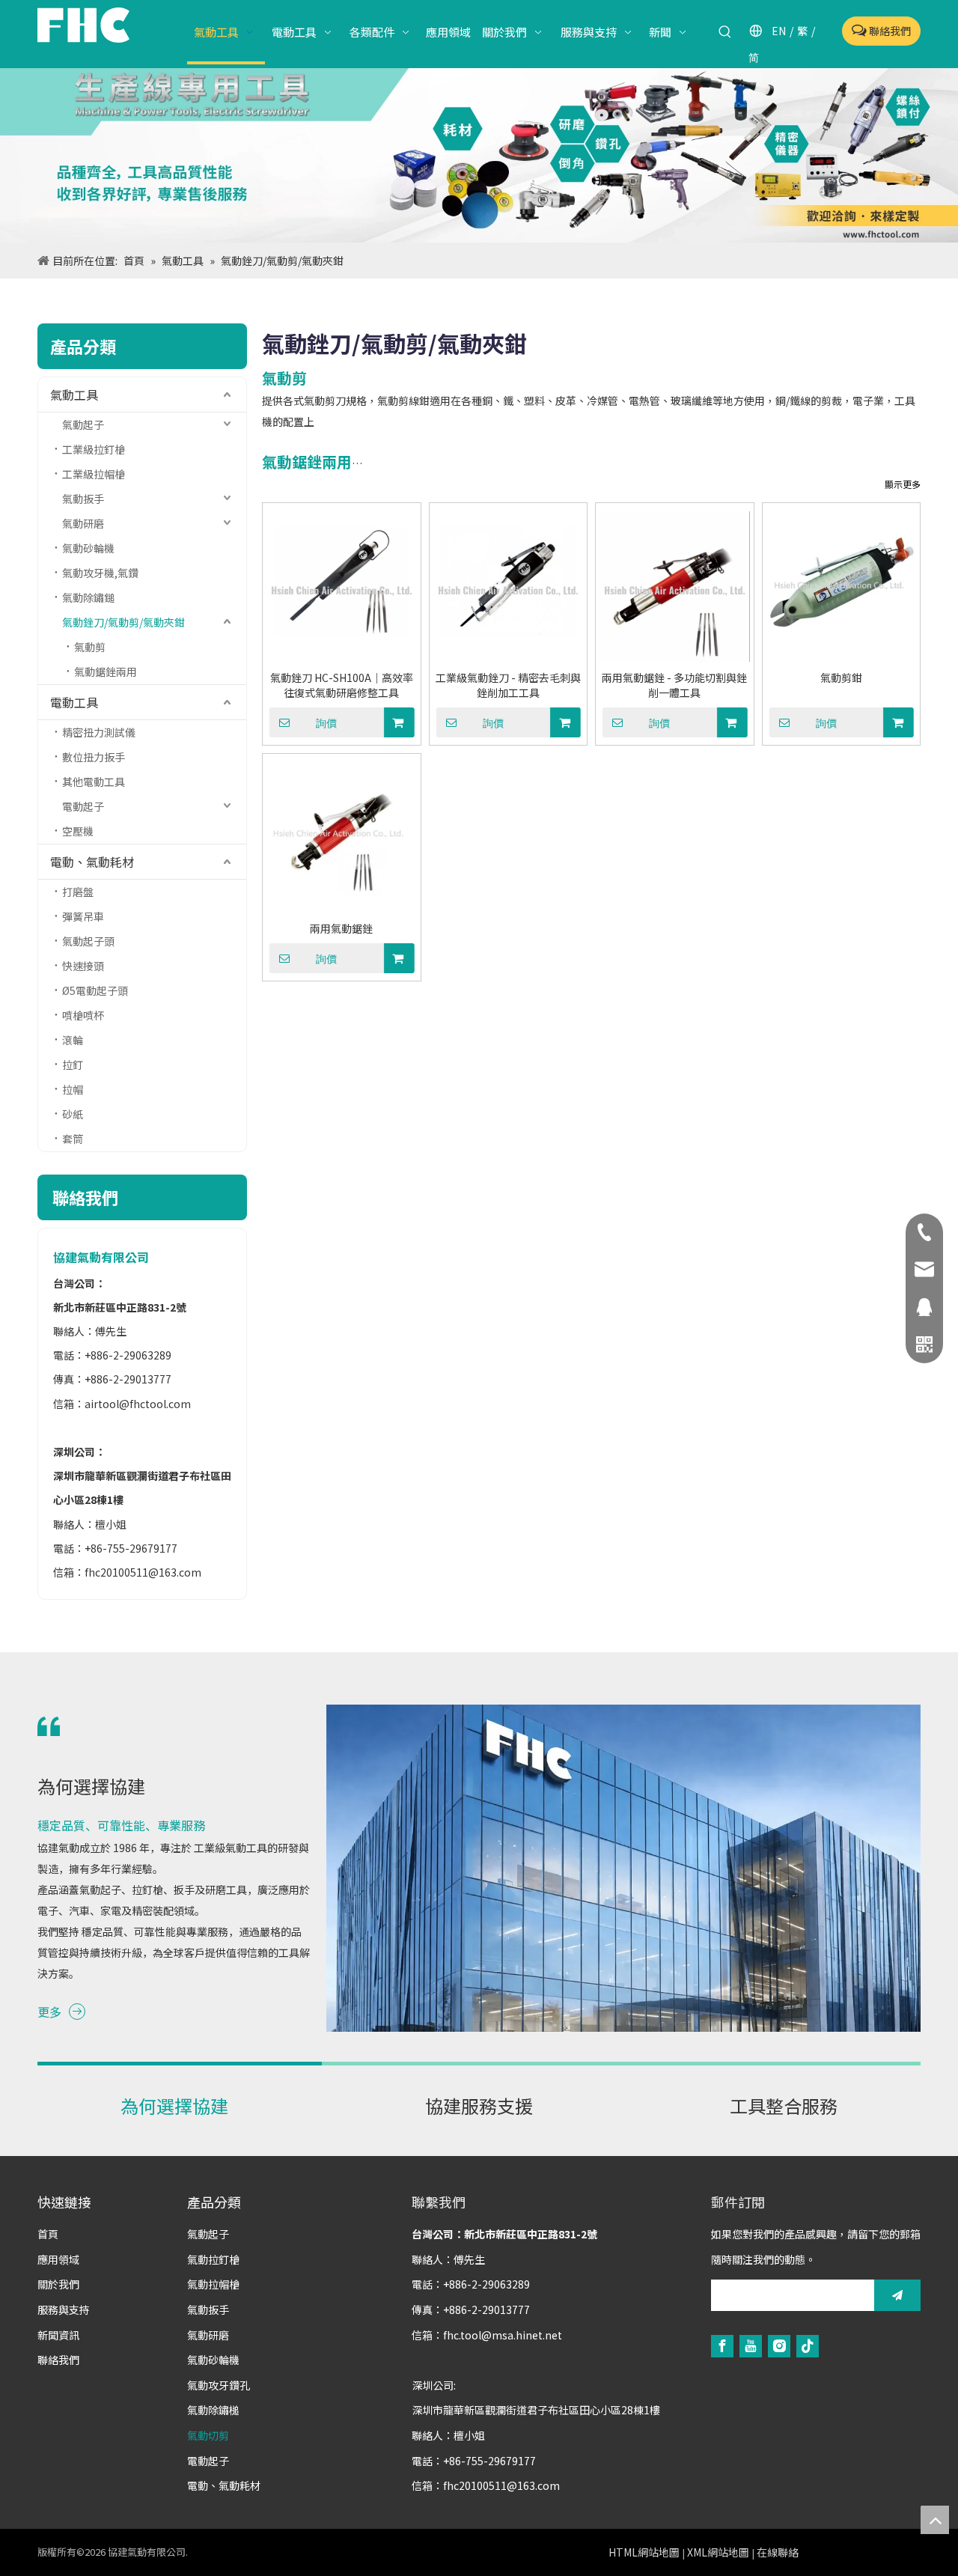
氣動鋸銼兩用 (106, 672)
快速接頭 (83, 966)
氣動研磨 (83, 523)
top (935, 2520)
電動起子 (83, 806)
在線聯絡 (778, 2552)
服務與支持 (64, 2309)
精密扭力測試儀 (99, 732)
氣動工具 (74, 395)
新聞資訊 (58, 2335)
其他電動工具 (94, 782)
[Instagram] (779, 2345)
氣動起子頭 (88, 941)
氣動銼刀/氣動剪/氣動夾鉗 (123, 622)
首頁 (48, 2234)
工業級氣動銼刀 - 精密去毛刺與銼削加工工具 (508, 685)
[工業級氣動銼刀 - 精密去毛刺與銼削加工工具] (509, 587)
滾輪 (73, 1040)
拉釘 (73, 1065)
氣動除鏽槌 (213, 2410)
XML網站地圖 (718, 2552)
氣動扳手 (83, 499)
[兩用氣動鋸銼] (342, 837)
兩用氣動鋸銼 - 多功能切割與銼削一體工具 (674, 685)
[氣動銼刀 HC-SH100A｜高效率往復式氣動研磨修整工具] (342, 587)
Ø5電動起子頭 (95, 990)
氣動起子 (83, 424)
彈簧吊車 (83, 916)
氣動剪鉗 (841, 678)
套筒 (73, 1139)
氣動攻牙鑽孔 (219, 2385)
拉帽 (73, 1089)
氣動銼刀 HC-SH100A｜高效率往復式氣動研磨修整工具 (342, 685)
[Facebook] (722, 2345)
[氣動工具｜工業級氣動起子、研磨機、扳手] (479, 155)
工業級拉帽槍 (94, 474)
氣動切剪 (208, 2435)
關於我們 (58, 2284)
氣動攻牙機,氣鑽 (100, 573)
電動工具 (74, 702)
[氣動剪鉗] (842, 587)
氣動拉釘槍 (213, 2259)
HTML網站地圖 (644, 2552)
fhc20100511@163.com (143, 1572)
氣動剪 (90, 647)
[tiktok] (808, 2345)
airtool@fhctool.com (138, 1404)
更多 (49, 2012)
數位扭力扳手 (94, 757)
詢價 (326, 723)
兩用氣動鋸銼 (341, 928)
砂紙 (73, 1114)
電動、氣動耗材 (92, 862)
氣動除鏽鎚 (88, 597)
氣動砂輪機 (88, 548)
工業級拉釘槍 (94, 449)
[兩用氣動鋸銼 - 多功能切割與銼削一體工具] (675, 587)
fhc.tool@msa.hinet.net (503, 2335)
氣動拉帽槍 (213, 2284)
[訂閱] (897, 2295)
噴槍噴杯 (83, 1015)
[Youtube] (751, 2345)
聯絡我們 (889, 31)
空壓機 (78, 831)
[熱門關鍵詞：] (725, 32)
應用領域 (58, 2259)
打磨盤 (78, 892)
